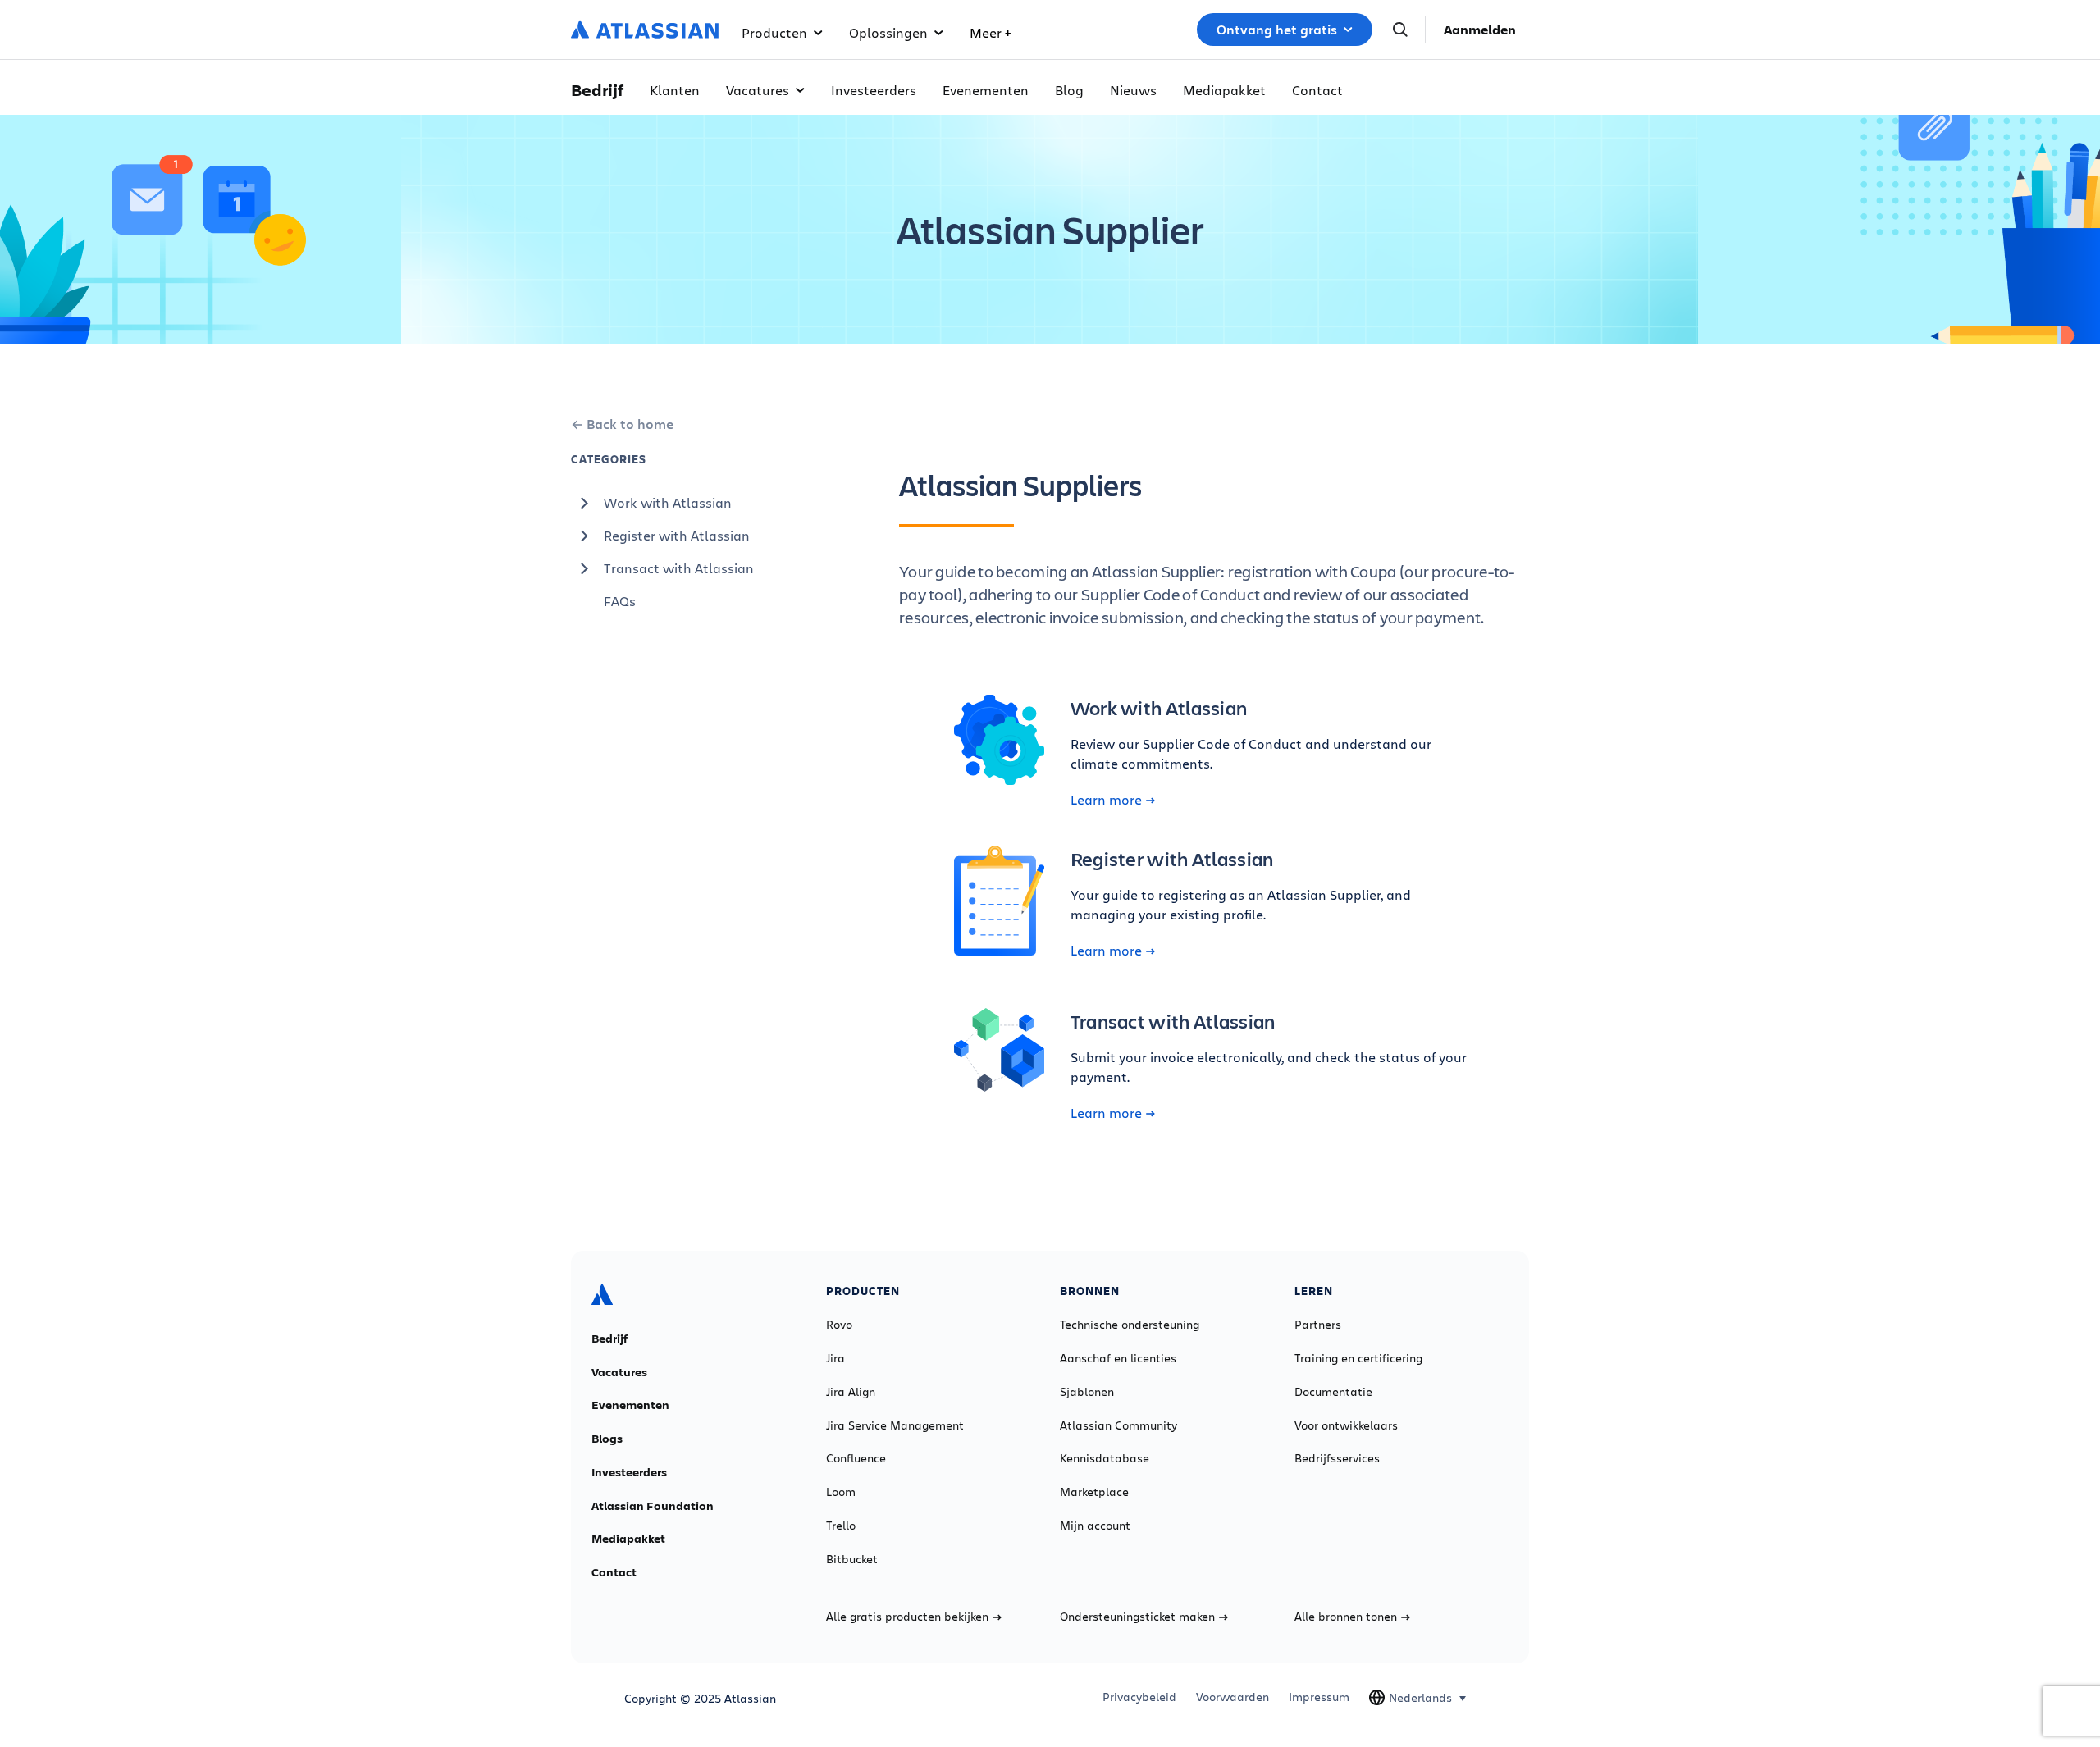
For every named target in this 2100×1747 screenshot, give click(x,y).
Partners (1318, 1325)
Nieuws (1133, 90)
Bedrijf (609, 1339)
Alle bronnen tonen (1346, 1617)
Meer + (990, 32)
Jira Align (851, 1392)
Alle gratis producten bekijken (907, 1617)
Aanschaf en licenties (1118, 1358)
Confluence (856, 1458)
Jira (835, 1358)
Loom (841, 1492)
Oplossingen (888, 32)
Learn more (1106, 800)
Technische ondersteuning (1130, 1325)
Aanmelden (1480, 30)
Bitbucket (852, 1559)
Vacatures (758, 90)
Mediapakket (1224, 90)
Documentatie (1333, 1392)
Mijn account (1095, 1526)
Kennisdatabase (1105, 1458)
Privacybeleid (1139, 1697)
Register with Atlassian (677, 535)
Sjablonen (1087, 1392)
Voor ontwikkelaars (1346, 1425)
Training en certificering (1358, 1358)
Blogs (607, 1439)
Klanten (675, 90)
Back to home (630, 424)
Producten (774, 32)
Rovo (839, 1325)
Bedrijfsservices (1337, 1458)
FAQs (620, 601)
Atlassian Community (1118, 1425)
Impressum (1319, 1697)
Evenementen (986, 90)
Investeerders (874, 90)
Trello (841, 1526)
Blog (1069, 90)
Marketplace (1094, 1492)
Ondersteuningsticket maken (1137, 1617)
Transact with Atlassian (679, 568)
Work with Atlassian (668, 502)
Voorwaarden (1233, 1697)
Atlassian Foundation (653, 1506)
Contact (1317, 90)
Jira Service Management (895, 1425)
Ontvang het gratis (1277, 30)
